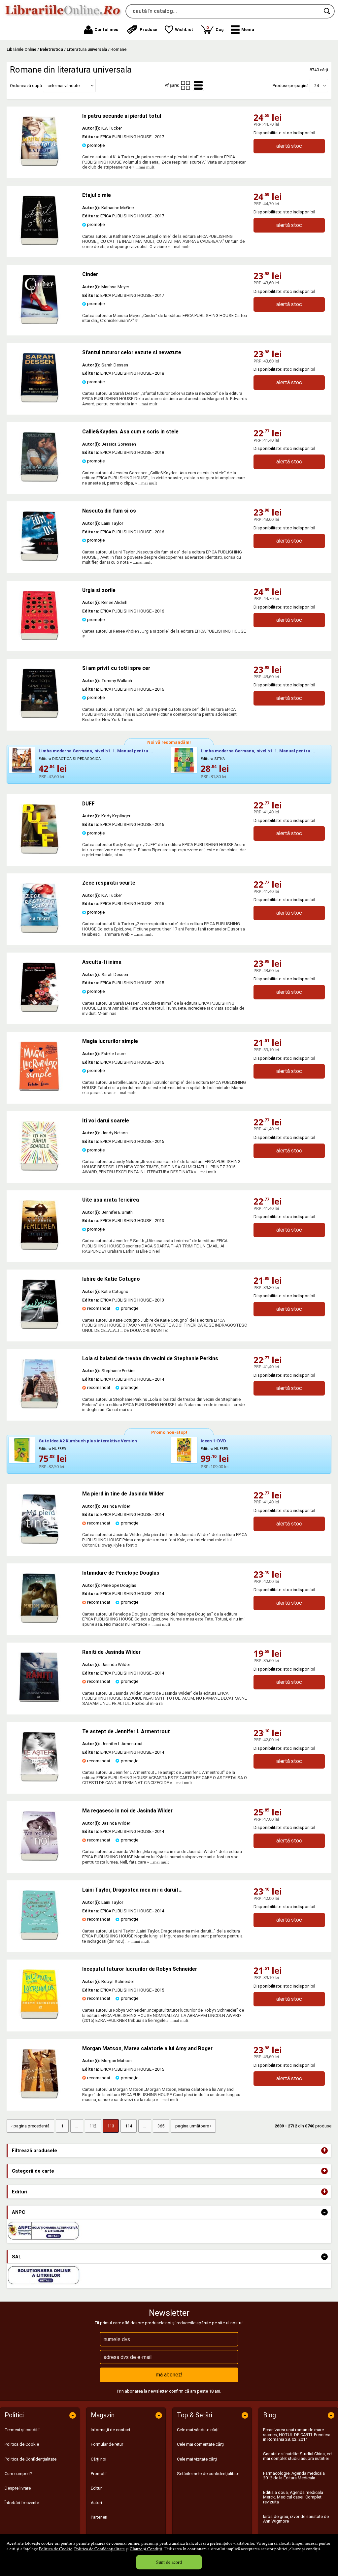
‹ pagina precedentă (30, 2126)
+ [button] (324, 2151)
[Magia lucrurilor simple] (39, 1090)
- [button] (324, 2212)
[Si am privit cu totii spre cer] (39, 717)
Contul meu (106, 30)
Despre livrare (18, 2488)
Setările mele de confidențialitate (208, 2474)
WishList (184, 30)
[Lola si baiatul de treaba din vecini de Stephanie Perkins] (39, 1407)
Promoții (99, 2474)
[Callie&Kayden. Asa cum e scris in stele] (39, 480)
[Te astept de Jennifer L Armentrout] (39, 1780)
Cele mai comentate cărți (200, 2444)
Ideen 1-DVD (213, 1441)
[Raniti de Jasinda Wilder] (39, 1700)
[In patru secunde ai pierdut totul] (39, 164)
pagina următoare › (193, 2126)
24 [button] (317, 86)
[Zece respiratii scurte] (39, 931)
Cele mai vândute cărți (198, 2430)
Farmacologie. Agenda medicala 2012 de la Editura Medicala (294, 2476)
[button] (243, 30)
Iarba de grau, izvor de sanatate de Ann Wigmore (296, 2519)
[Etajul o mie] (39, 244)
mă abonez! (169, 2375)
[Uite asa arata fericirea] (39, 1248)
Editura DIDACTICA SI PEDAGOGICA (70, 759)
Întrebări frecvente (22, 2503)
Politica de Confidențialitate (100, 2549)
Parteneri (99, 2517)
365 (161, 2126)
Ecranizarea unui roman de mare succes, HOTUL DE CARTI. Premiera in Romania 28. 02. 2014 (297, 2435)
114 (129, 2126)
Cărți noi (99, 2459)
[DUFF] (39, 852)
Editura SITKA (213, 759)
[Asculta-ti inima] (39, 1010)
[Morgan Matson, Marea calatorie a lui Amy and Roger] (39, 2097)
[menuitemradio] (186, 85)
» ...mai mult (143, 167)
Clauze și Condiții (146, 2549)
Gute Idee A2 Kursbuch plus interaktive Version (88, 1441)
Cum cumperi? (18, 2474)
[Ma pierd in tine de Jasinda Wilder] (39, 1542)
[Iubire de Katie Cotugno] (39, 1327)
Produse (148, 30)
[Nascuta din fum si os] (39, 559)
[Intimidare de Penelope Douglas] (39, 1621)
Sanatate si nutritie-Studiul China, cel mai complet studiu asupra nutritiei (298, 2456)
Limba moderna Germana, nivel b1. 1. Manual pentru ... (96, 751)
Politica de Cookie (56, 2549)
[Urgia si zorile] (39, 639)
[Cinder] (39, 323)
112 (93, 2126)
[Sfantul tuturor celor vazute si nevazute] (39, 401)
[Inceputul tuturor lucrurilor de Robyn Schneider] (39, 2017)
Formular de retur (107, 2444)
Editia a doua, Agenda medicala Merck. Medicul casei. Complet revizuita (293, 2497)
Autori (96, 2503)
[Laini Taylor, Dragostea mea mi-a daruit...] (39, 1938)
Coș (215, 29)
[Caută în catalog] (327, 11)
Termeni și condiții (22, 2430)
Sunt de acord (169, 2562)
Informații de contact (111, 2430)
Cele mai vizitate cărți (197, 2459)
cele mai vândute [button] (64, 86)
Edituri (97, 2488)
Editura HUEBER (52, 1449)
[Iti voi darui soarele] (39, 1169)
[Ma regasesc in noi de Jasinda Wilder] (39, 1859)
